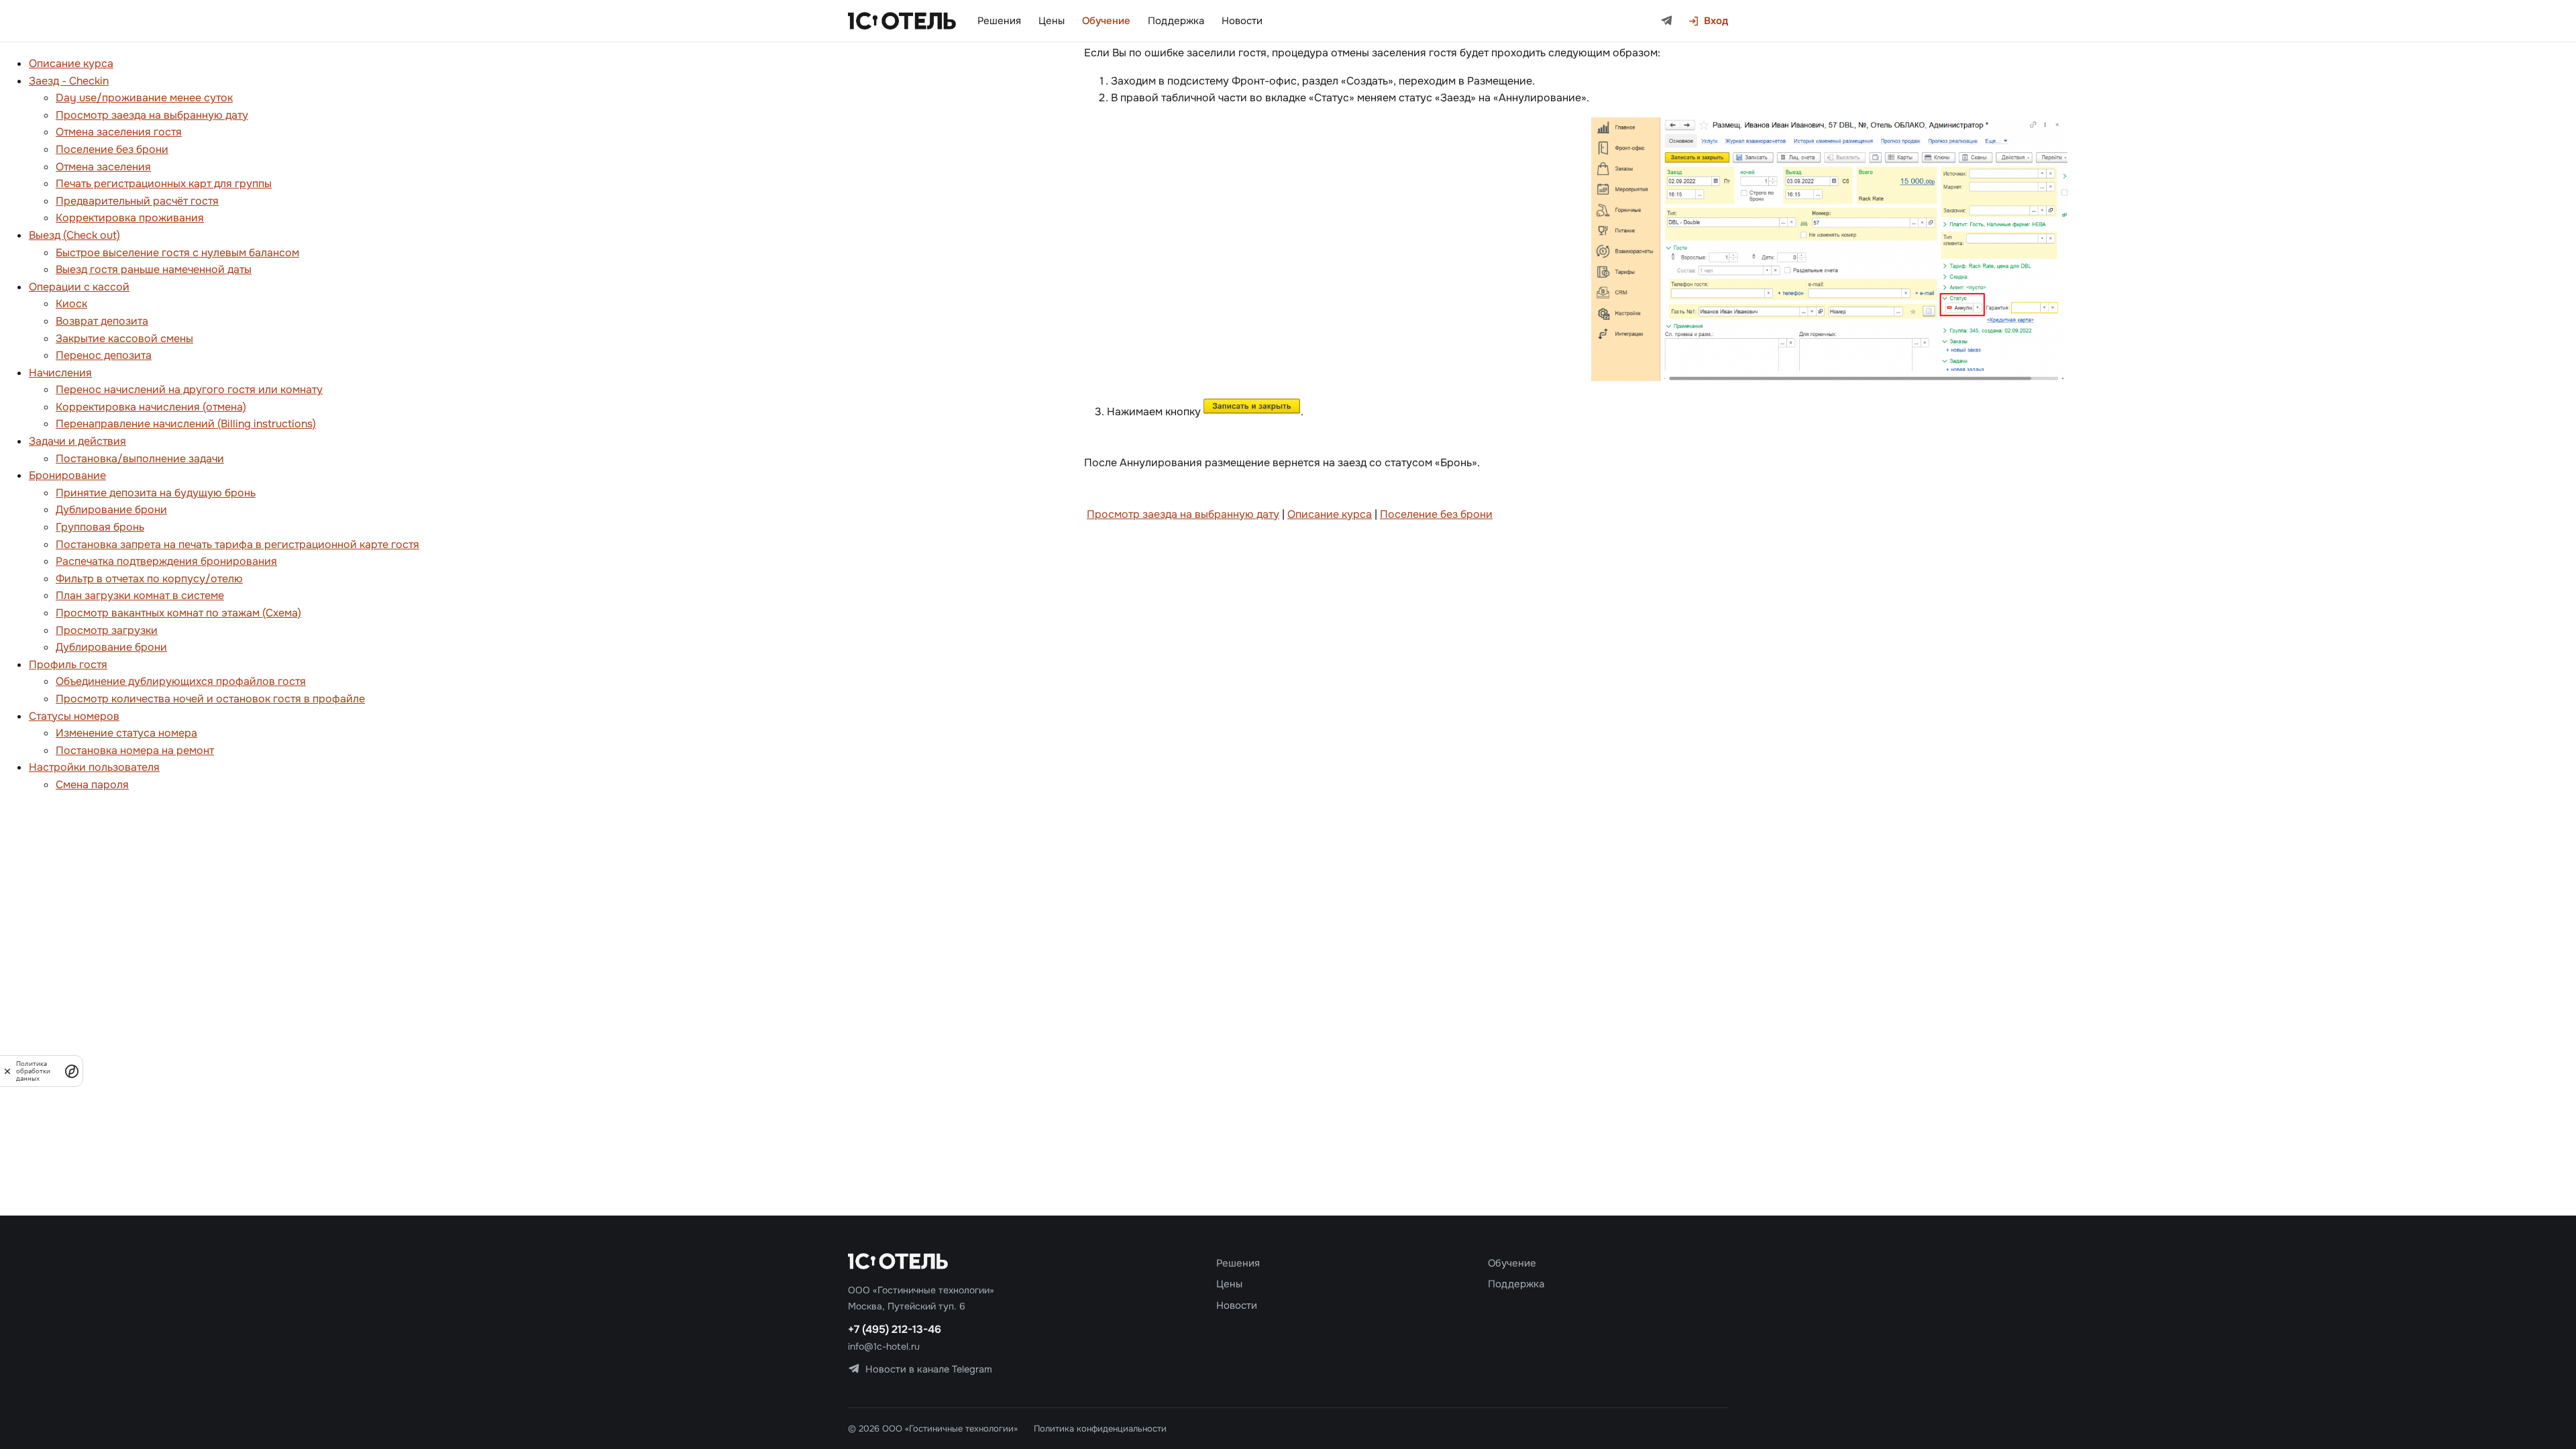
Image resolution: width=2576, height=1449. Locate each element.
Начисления (60, 373)
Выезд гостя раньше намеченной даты (154, 269)
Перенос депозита (104, 355)
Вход (1716, 21)
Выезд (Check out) (74, 235)
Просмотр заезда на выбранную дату (152, 115)
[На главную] (902, 21)
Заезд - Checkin (69, 81)
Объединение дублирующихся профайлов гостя (181, 681)
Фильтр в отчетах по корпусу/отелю (149, 579)
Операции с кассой (79, 287)
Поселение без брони (112, 149)
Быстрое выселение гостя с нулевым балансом (177, 253)
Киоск (71, 304)
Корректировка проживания (130, 218)
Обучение (1106, 21)
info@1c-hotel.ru (884, 1346)
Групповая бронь (100, 527)
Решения (999, 21)
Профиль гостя (68, 664)
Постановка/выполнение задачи (140, 459)
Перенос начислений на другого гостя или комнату (189, 389)
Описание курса (71, 63)
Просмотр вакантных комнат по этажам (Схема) (178, 613)
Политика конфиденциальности (1100, 1429)
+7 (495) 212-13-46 (895, 1329)
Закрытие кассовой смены (124, 338)
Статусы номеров (74, 716)
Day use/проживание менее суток (144, 98)
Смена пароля (92, 785)
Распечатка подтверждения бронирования (166, 561)
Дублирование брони (111, 509)
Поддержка (1176, 21)
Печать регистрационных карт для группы (164, 183)
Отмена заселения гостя (119, 132)
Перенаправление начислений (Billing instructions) (186, 424)
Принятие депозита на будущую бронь (156, 493)
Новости (1242, 21)
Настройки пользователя (94, 767)
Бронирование (67, 475)
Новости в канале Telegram (929, 1369)
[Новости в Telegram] (1667, 21)
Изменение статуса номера (126, 733)
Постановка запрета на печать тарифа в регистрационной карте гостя (237, 544)
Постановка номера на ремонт (135, 750)
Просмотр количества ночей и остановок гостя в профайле (210, 699)
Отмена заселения (103, 167)
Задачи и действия (77, 441)
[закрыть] (7, 1071)
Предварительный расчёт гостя (137, 201)
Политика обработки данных (33, 1071)
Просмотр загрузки (107, 630)
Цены (1052, 21)
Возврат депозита (102, 321)
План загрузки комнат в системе (140, 595)
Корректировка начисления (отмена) (151, 407)
